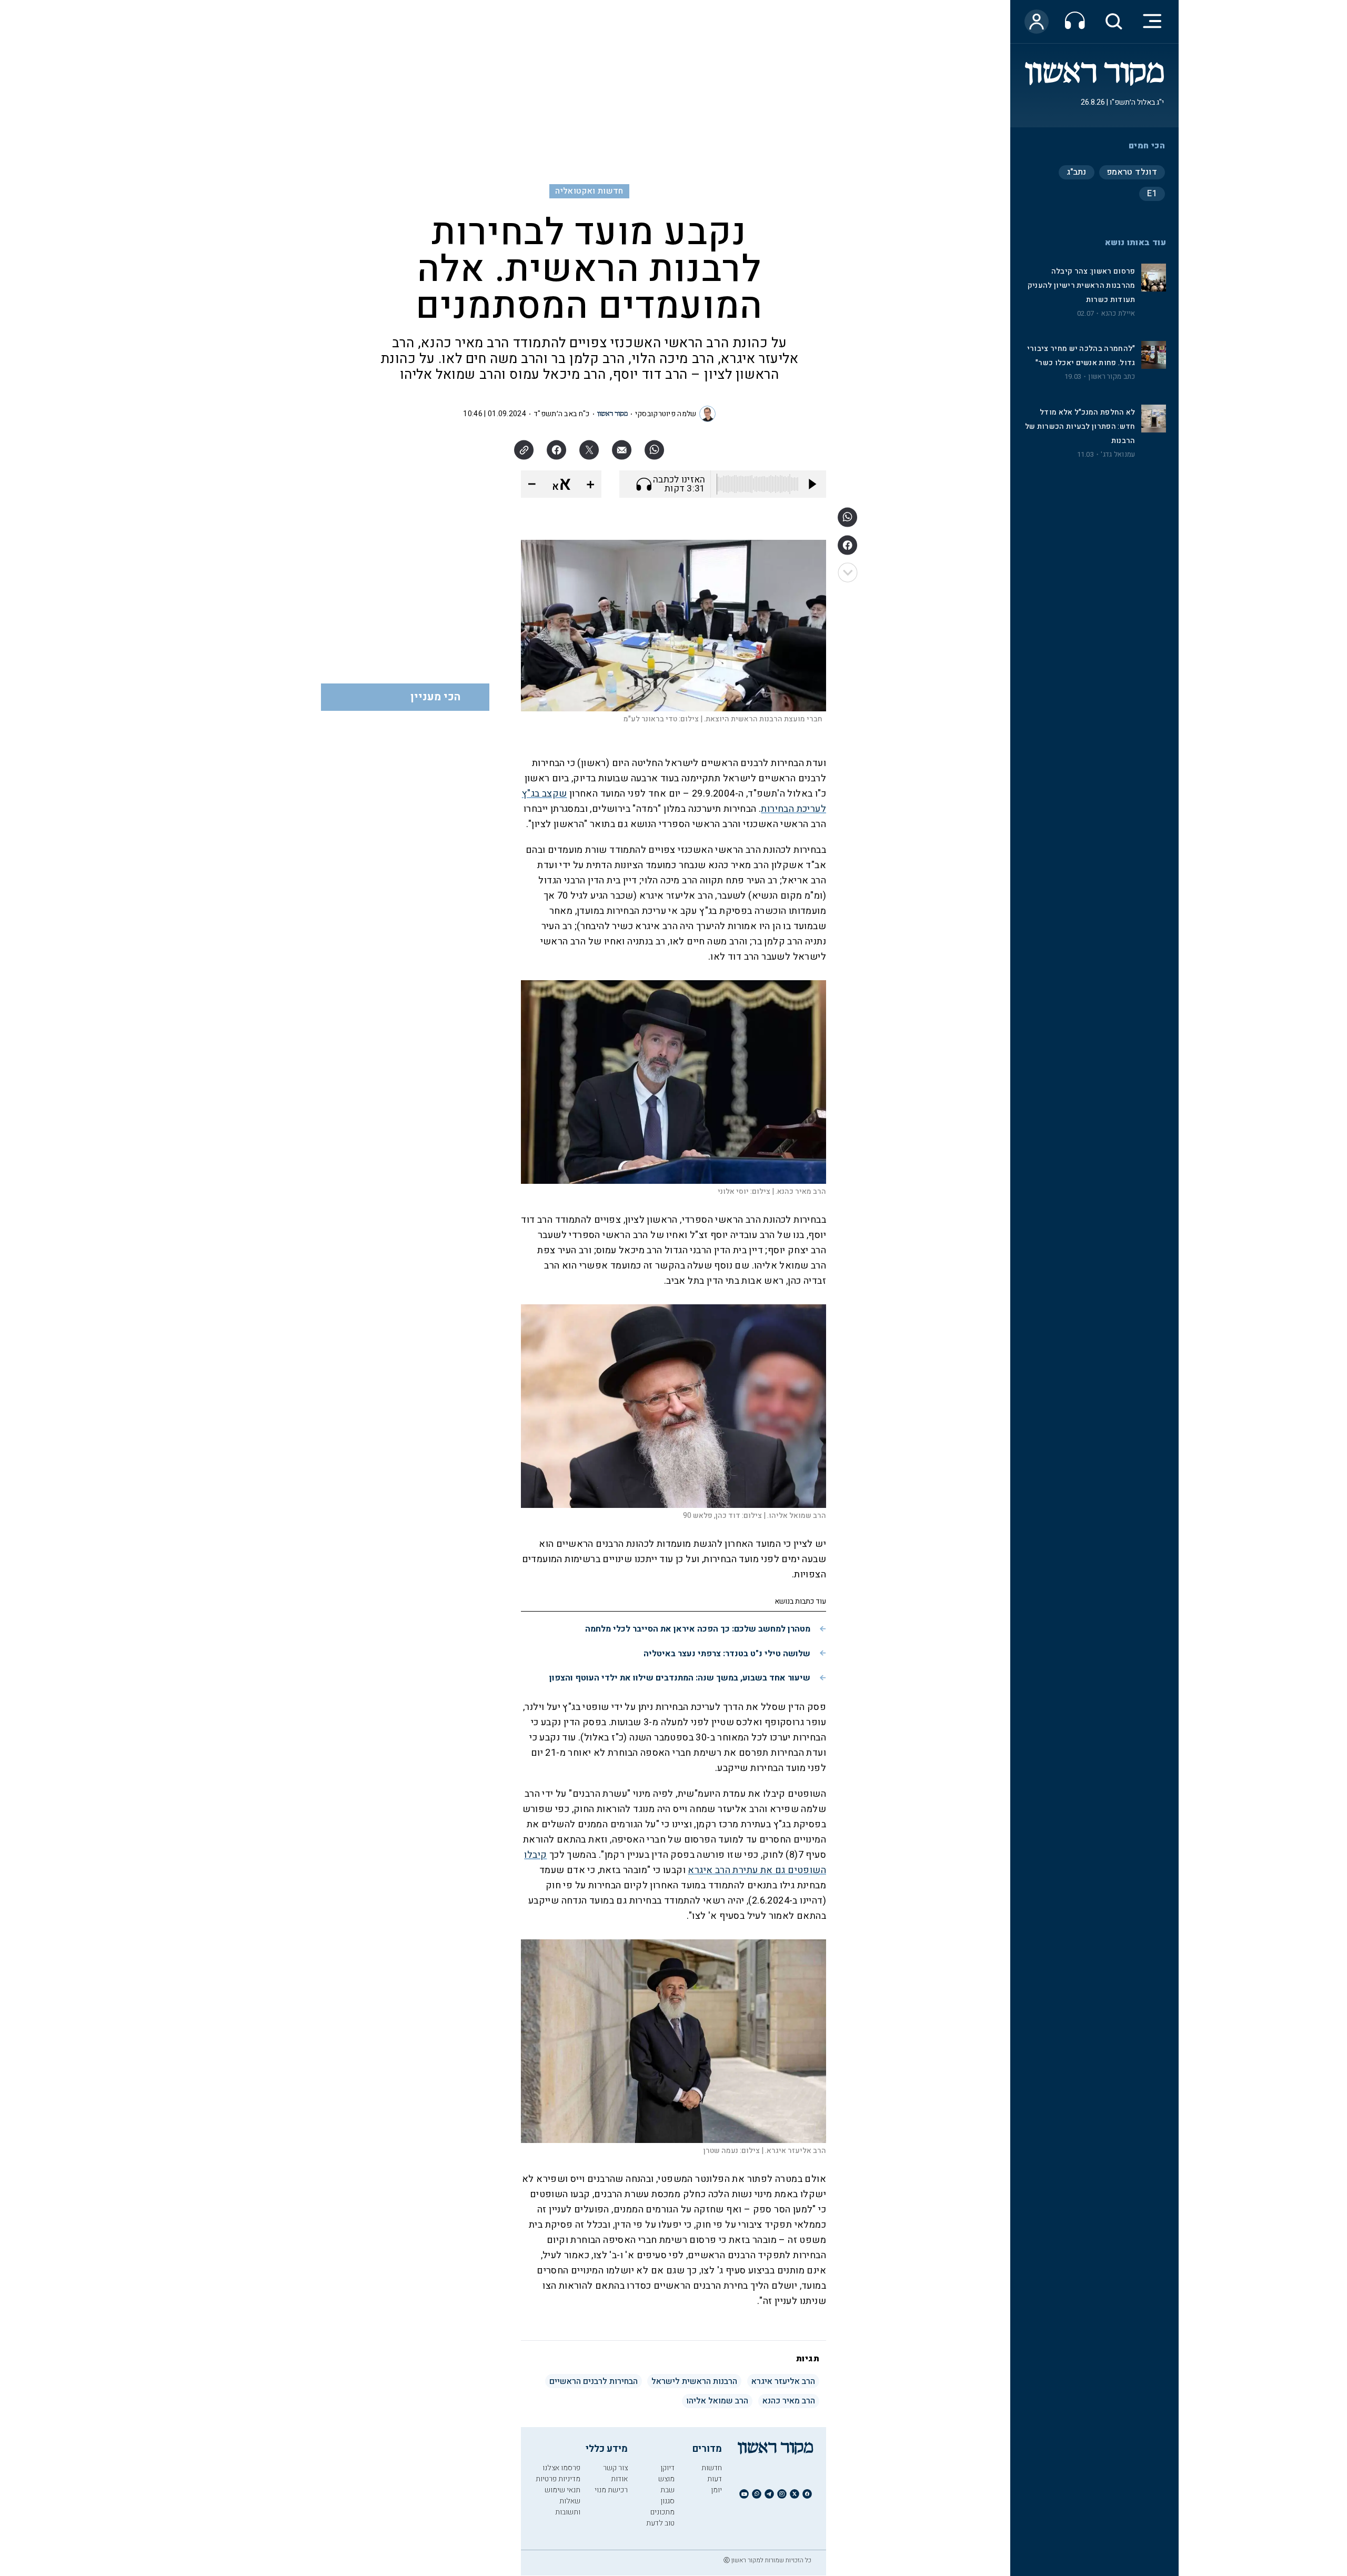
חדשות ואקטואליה (589, 191)
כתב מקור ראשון (1112, 377)
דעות (715, 2479)
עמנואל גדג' (1118, 455)
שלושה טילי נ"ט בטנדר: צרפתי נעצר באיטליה (727, 1654)
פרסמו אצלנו (561, 2468)
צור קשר (615, 2468)
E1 (1152, 194)
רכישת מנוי (611, 2490)
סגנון (667, 2501)
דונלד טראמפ (1132, 172)
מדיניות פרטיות (558, 2479)
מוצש (666, 2479)
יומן (716, 2490)
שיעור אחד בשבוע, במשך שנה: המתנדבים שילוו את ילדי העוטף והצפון (680, 1678)
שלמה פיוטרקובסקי (666, 414)
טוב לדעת (660, 2523)
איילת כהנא (1118, 314)
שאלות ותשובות (568, 2507)
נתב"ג (1077, 172)
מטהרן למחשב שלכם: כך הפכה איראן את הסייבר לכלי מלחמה (698, 1629)
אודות (619, 2479)
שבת (667, 2490)
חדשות (712, 2468)
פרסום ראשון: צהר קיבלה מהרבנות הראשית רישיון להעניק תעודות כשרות (1082, 285)
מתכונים (662, 2512)
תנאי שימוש (562, 2490)
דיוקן (667, 2468)
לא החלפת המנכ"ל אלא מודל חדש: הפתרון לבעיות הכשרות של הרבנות (1080, 426)
